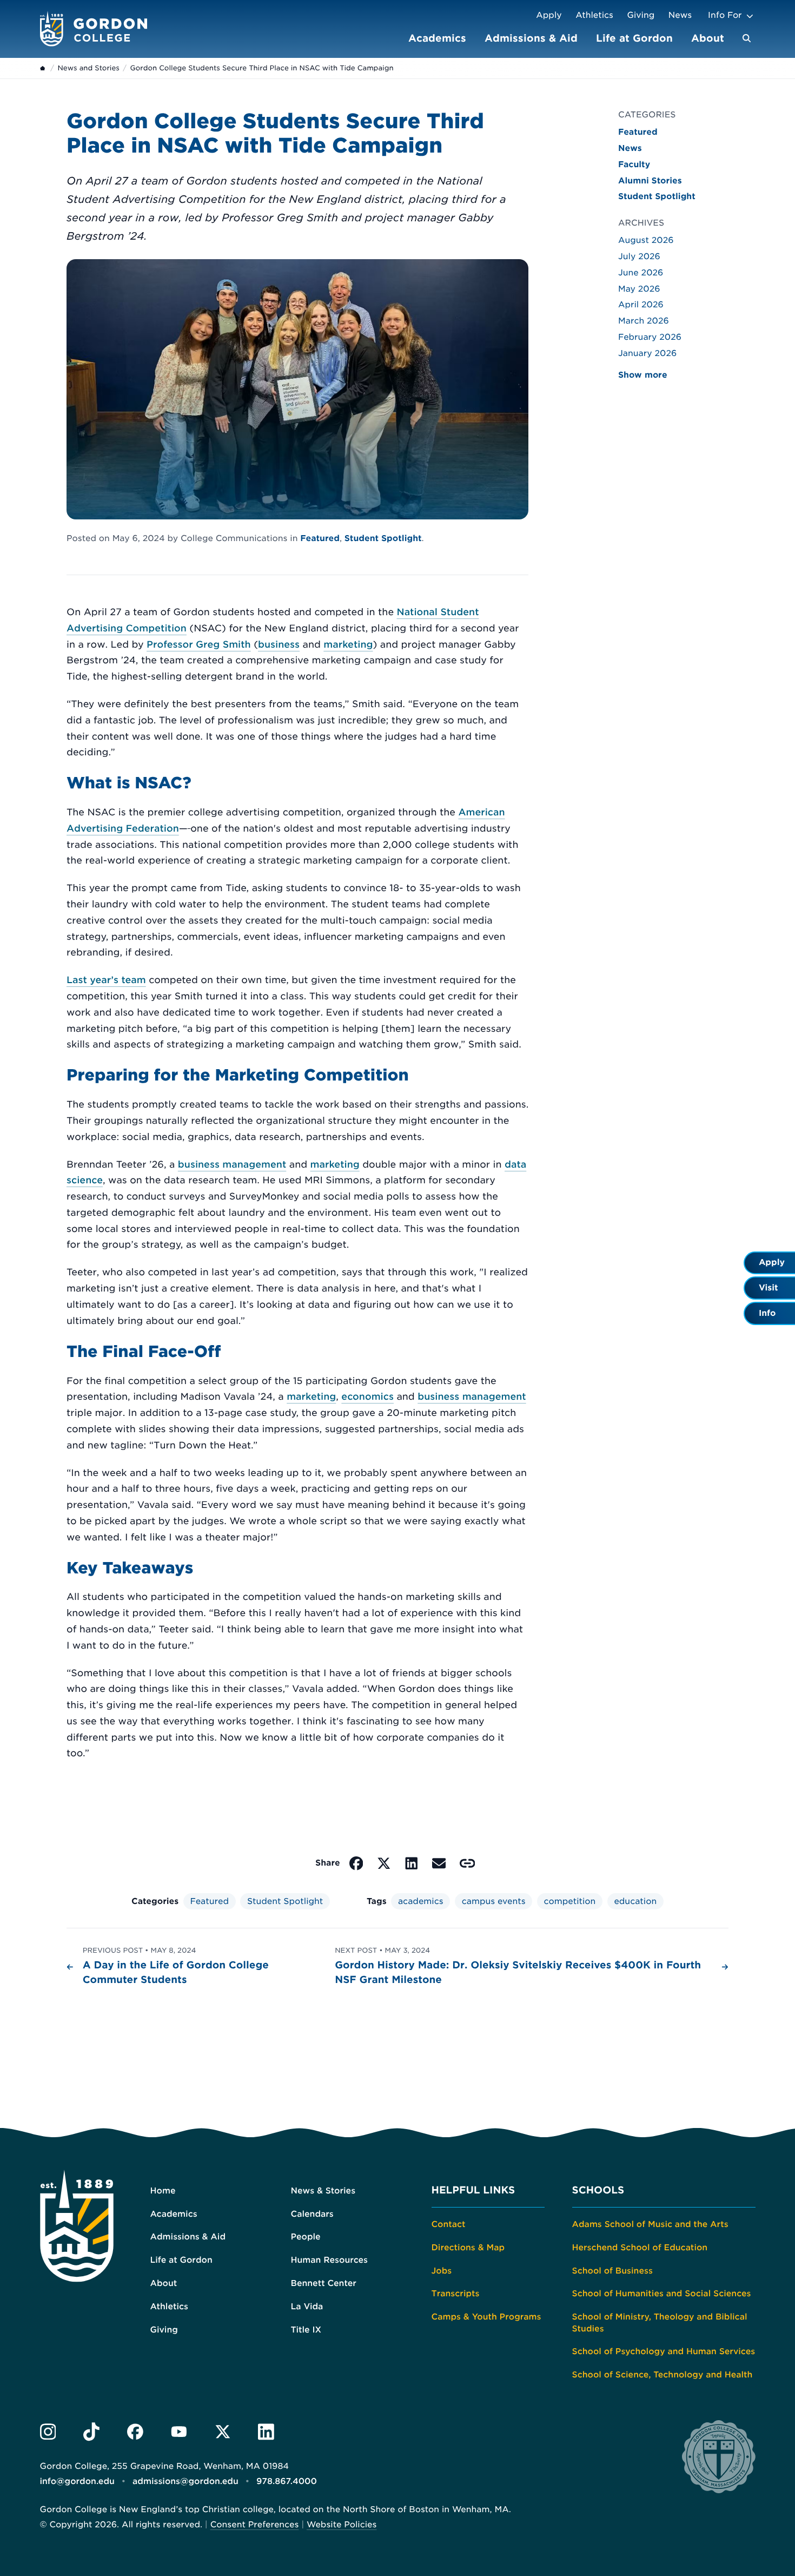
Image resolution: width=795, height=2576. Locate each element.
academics (421, 1901)
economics (367, 1397)
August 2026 (646, 240)
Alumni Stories (650, 181)
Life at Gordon (634, 38)
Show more (643, 375)
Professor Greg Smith (199, 645)
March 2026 (644, 321)
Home (163, 2191)
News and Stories (88, 68)
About (708, 38)
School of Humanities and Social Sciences (662, 2294)
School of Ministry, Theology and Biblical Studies (660, 2323)
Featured (320, 538)
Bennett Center (324, 2283)
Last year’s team (106, 980)
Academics (437, 38)
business (279, 645)
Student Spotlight (383, 538)
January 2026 (647, 353)
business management (232, 1165)
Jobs (442, 2271)
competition (570, 1901)
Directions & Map (468, 2248)
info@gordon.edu (77, 2481)
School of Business (612, 2271)
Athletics (594, 15)
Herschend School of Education (640, 2248)
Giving (641, 15)
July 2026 (639, 256)
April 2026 (641, 305)
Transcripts (456, 2294)
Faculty (634, 164)
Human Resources (330, 2260)
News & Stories (323, 2191)
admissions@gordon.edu (186, 2481)
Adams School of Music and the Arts (650, 2224)
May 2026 (639, 289)
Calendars (312, 2214)
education (635, 1901)
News (680, 15)
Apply (549, 15)
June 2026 (641, 273)
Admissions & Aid (531, 38)
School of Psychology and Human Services (664, 2351)
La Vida (307, 2307)
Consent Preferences (255, 2525)
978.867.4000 (287, 2481)
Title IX (306, 2330)
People (306, 2237)
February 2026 (650, 337)
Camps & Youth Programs (486, 2317)
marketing (348, 645)
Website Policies (342, 2525)
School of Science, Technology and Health (662, 2375)
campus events (494, 1901)
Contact (449, 2224)
